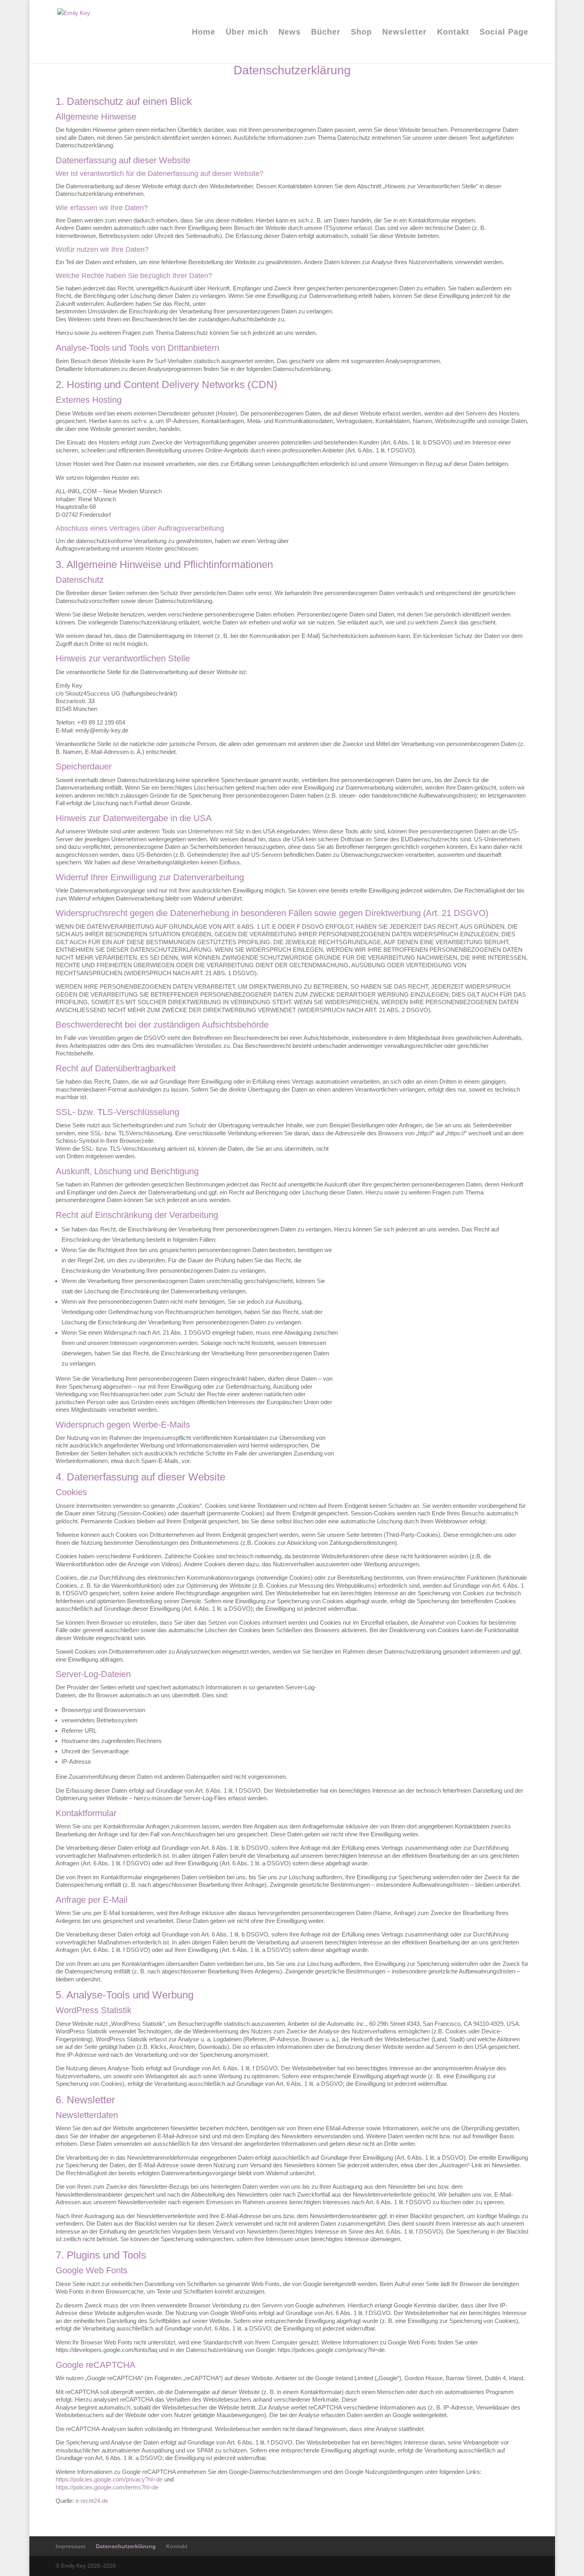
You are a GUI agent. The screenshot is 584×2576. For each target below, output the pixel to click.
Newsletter (404, 33)
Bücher (326, 33)
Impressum (71, 2546)
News (290, 33)
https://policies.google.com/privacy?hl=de (109, 2479)
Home (204, 33)
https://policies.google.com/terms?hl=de (107, 2487)
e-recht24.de (92, 2501)
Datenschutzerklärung (126, 2546)
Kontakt (453, 33)
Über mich (247, 33)
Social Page (504, 33)
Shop (361, 33)
